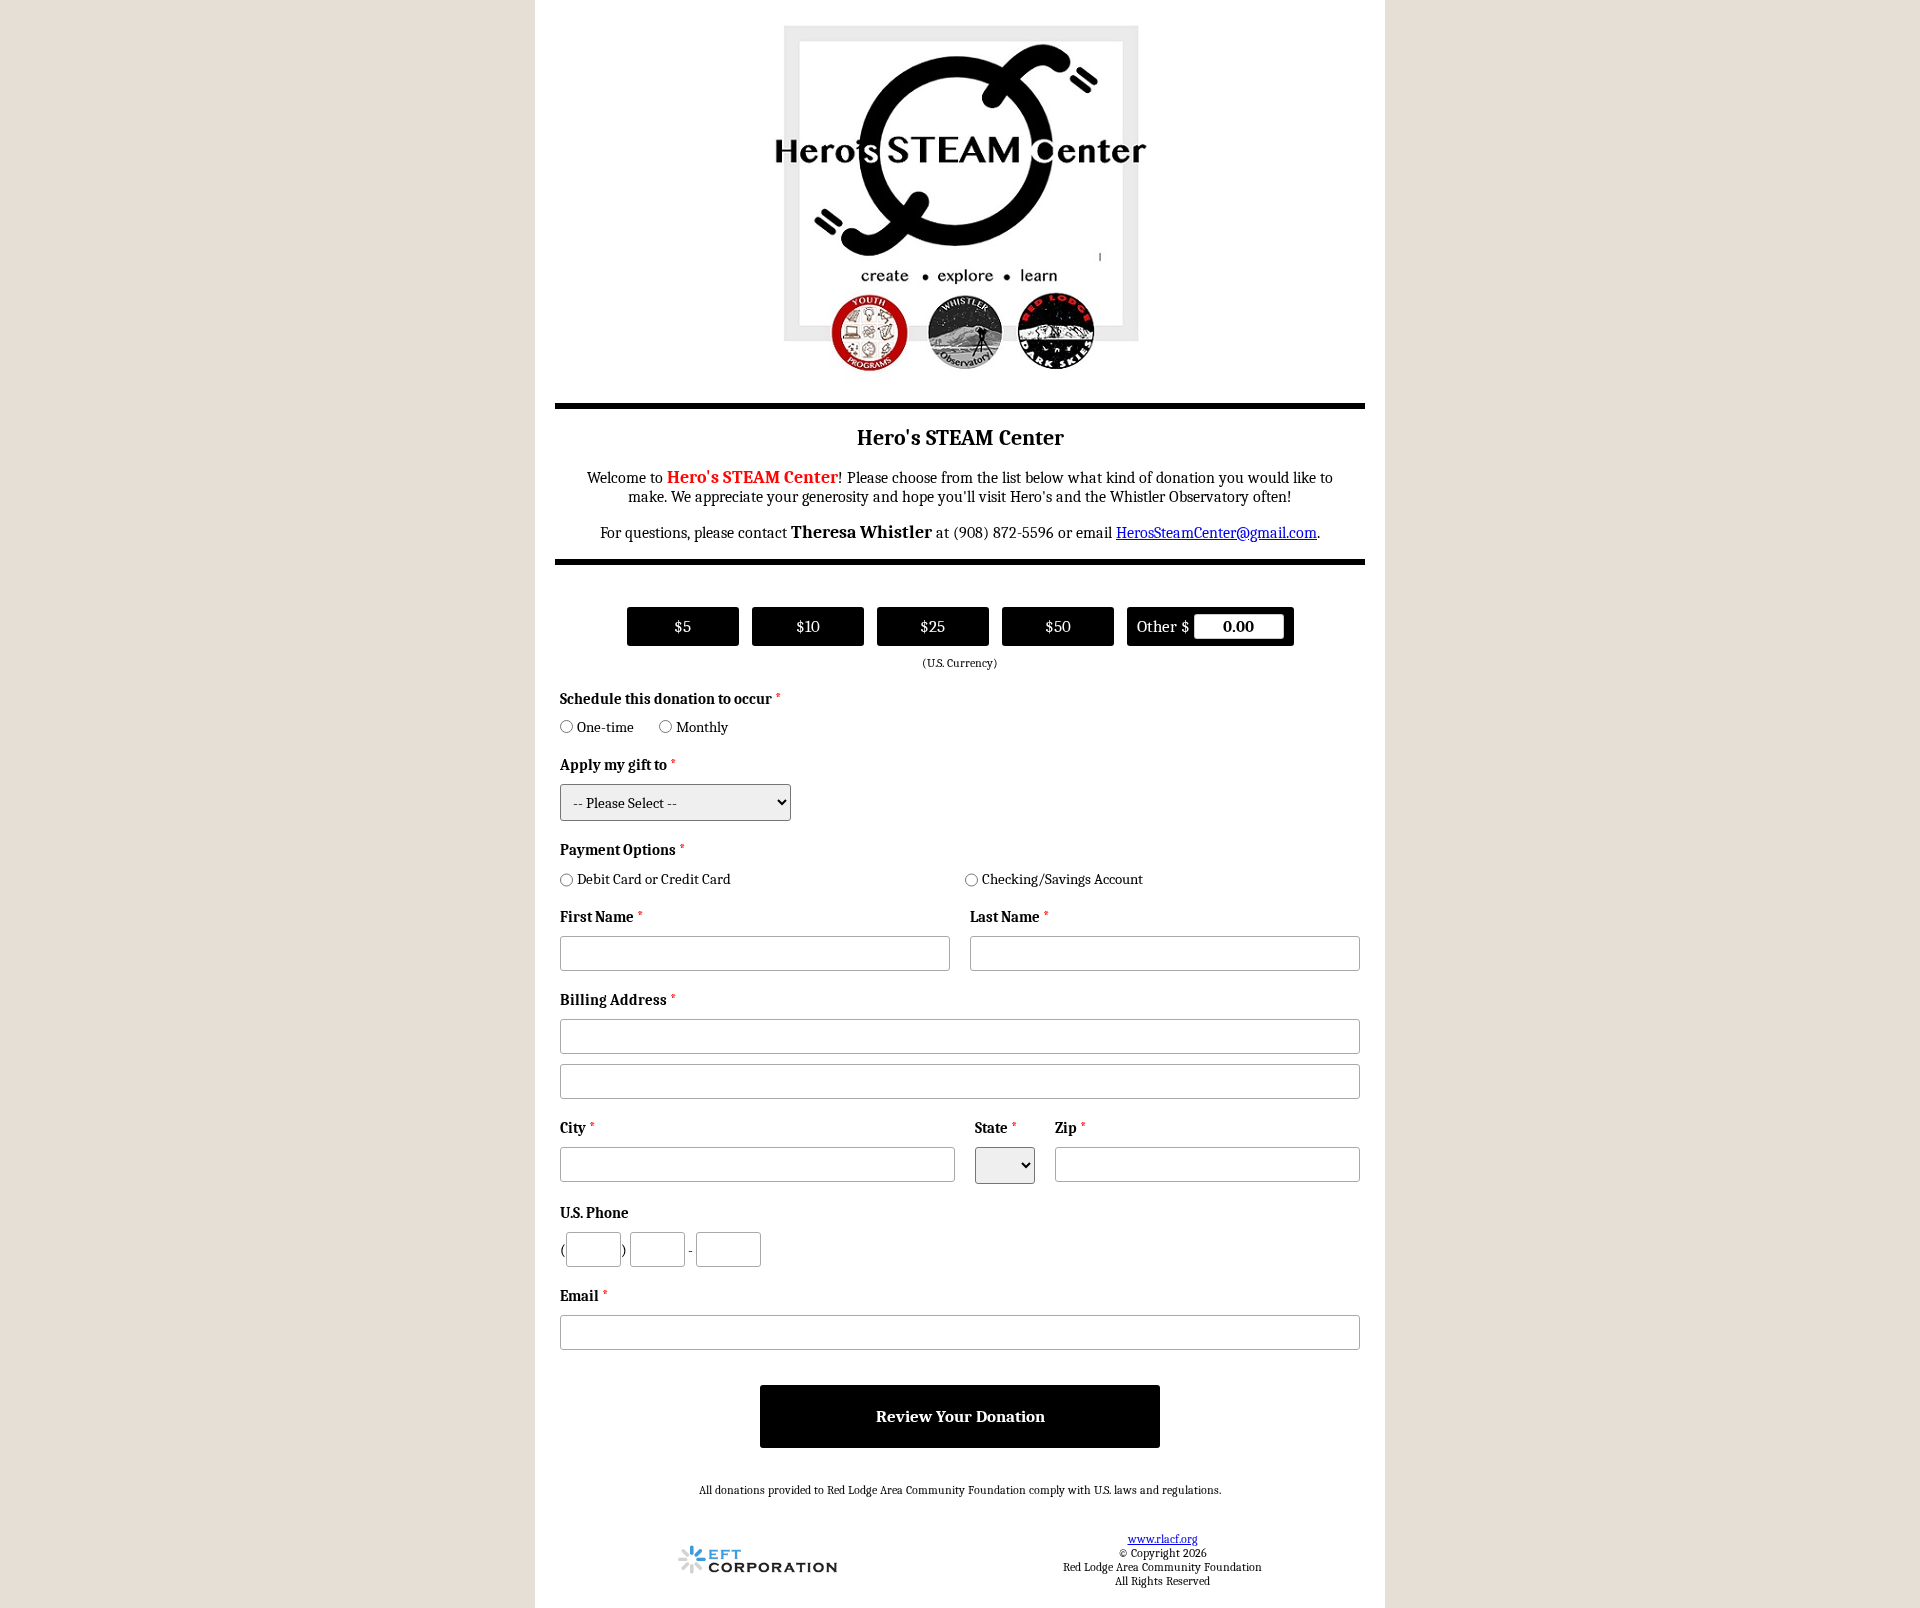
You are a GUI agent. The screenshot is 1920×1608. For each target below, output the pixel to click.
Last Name (1010, 917)
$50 (1058, 626)
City (578, 1128)
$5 (682, 626)
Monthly (702, 727)
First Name (602, 917)
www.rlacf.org (1163, 1539)
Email (584, 1296)
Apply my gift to (618, 765)
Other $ (1165, 626)
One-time (605, 727)
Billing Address (618, 1000)
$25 (932, 626)
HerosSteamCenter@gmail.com (1216, 533)
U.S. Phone (594, 1213)
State (996, 1128)
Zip (1071, 1128)
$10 (808, 626)
